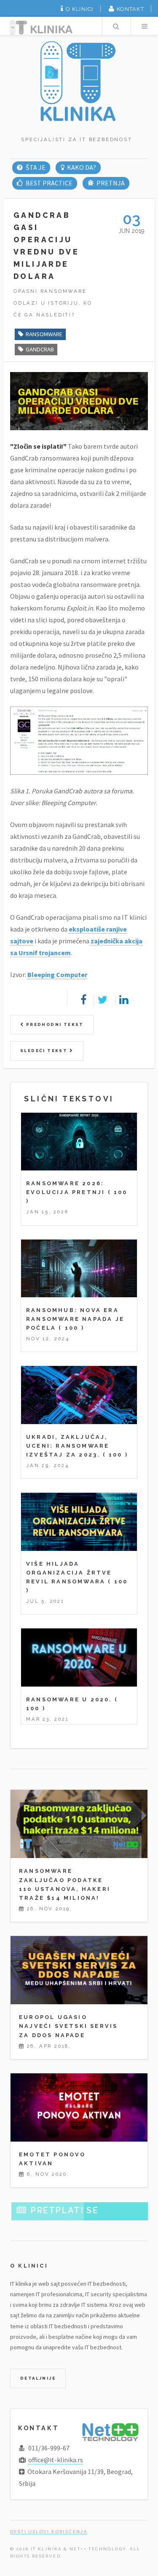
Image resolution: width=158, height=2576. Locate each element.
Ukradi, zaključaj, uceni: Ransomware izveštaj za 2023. (68, 1446)
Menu (145, 26)
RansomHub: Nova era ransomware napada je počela (75, 1319)
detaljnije (38, 2378)
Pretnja (111, 183)
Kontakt (130, 9)
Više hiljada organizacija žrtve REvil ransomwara (69, 1573)
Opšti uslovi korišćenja (49, 2532)
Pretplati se (64, 2210)
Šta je (35, 167)
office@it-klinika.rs (56, 2460)
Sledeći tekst (45, 1051)
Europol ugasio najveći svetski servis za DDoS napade (68, 2026)
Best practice (49, 183)
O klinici (80, 9)
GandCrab (40, 349)
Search (116, 26)
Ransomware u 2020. (69, 1699)
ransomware (44, 334)
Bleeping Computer (57, 975)
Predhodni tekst (54, 1024)
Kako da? (82, 167)
